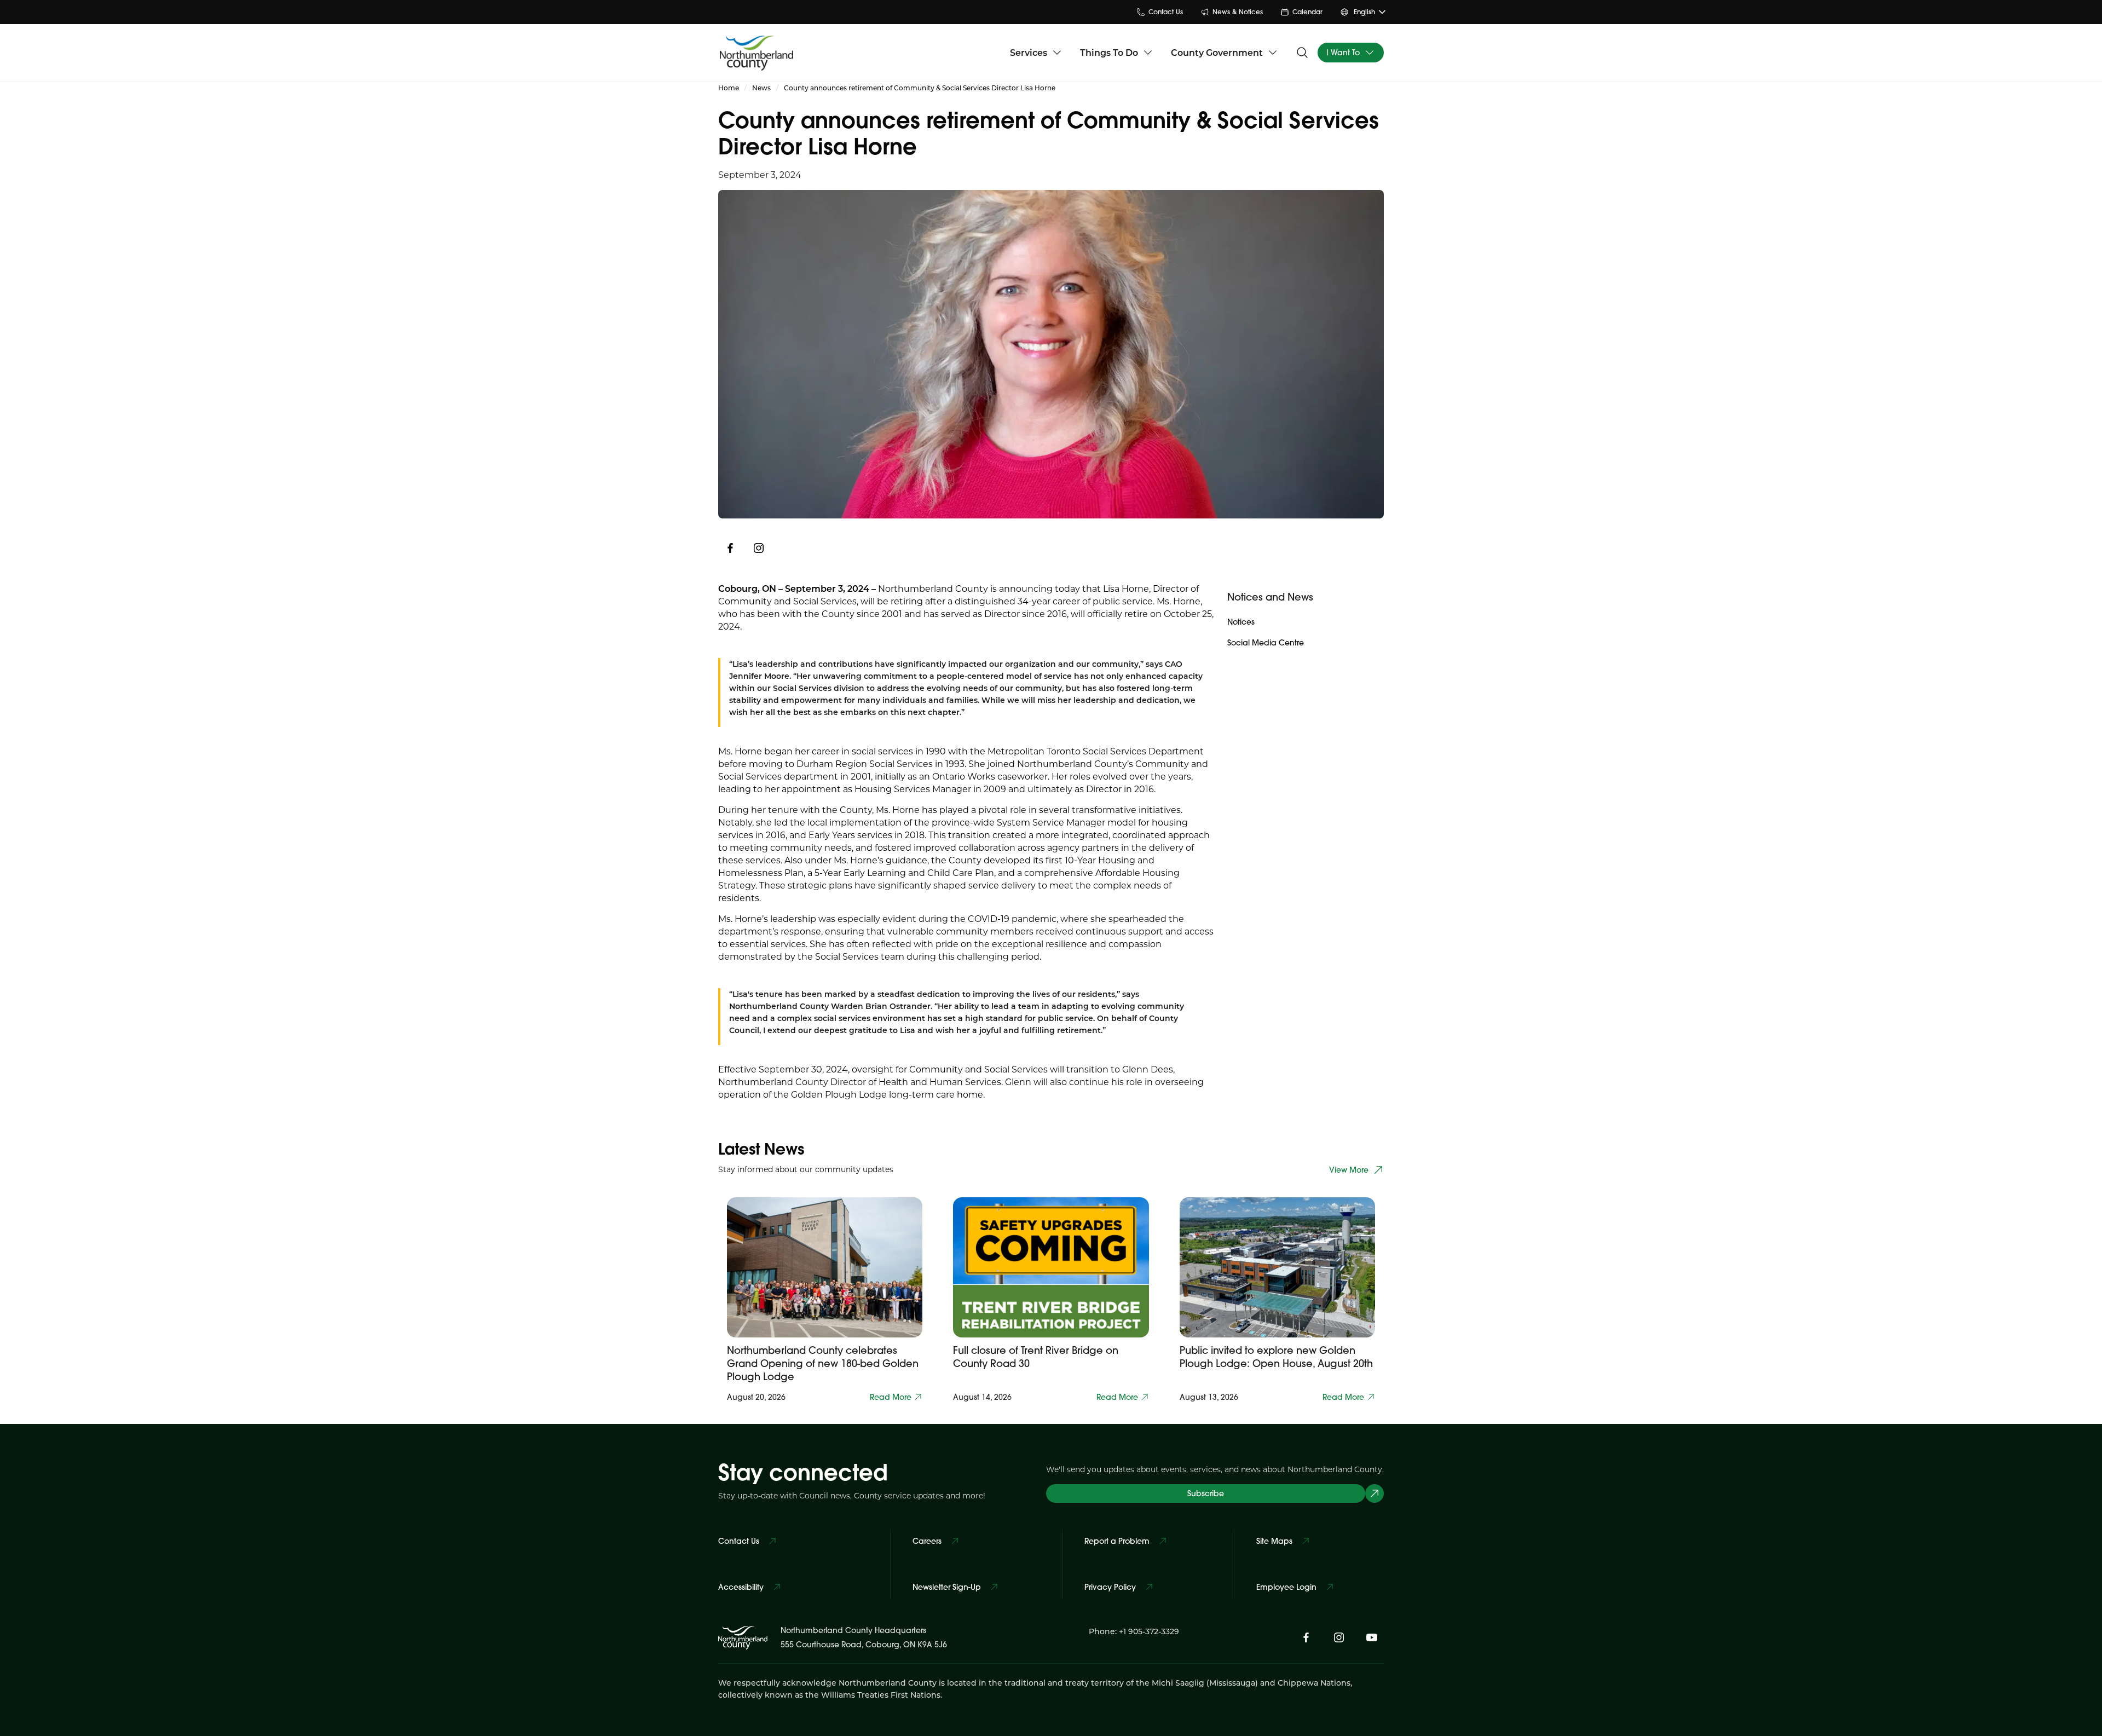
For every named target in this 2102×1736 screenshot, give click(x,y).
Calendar (1307, 12)
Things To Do (1109, 52)
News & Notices (1238, 12)
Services (1029, 52)
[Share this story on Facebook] (730, 548)
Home (729, 88)
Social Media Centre (1266, 643)
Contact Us (1166, 12)
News (761, 88)
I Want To (1343, 53)
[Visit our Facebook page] (1306, 1637)
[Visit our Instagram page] (759, 548)
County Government (1217, 52)
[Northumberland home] (757, 53)
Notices (1241, 622)
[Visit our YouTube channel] (1372, 1637)
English (1364, 12)
